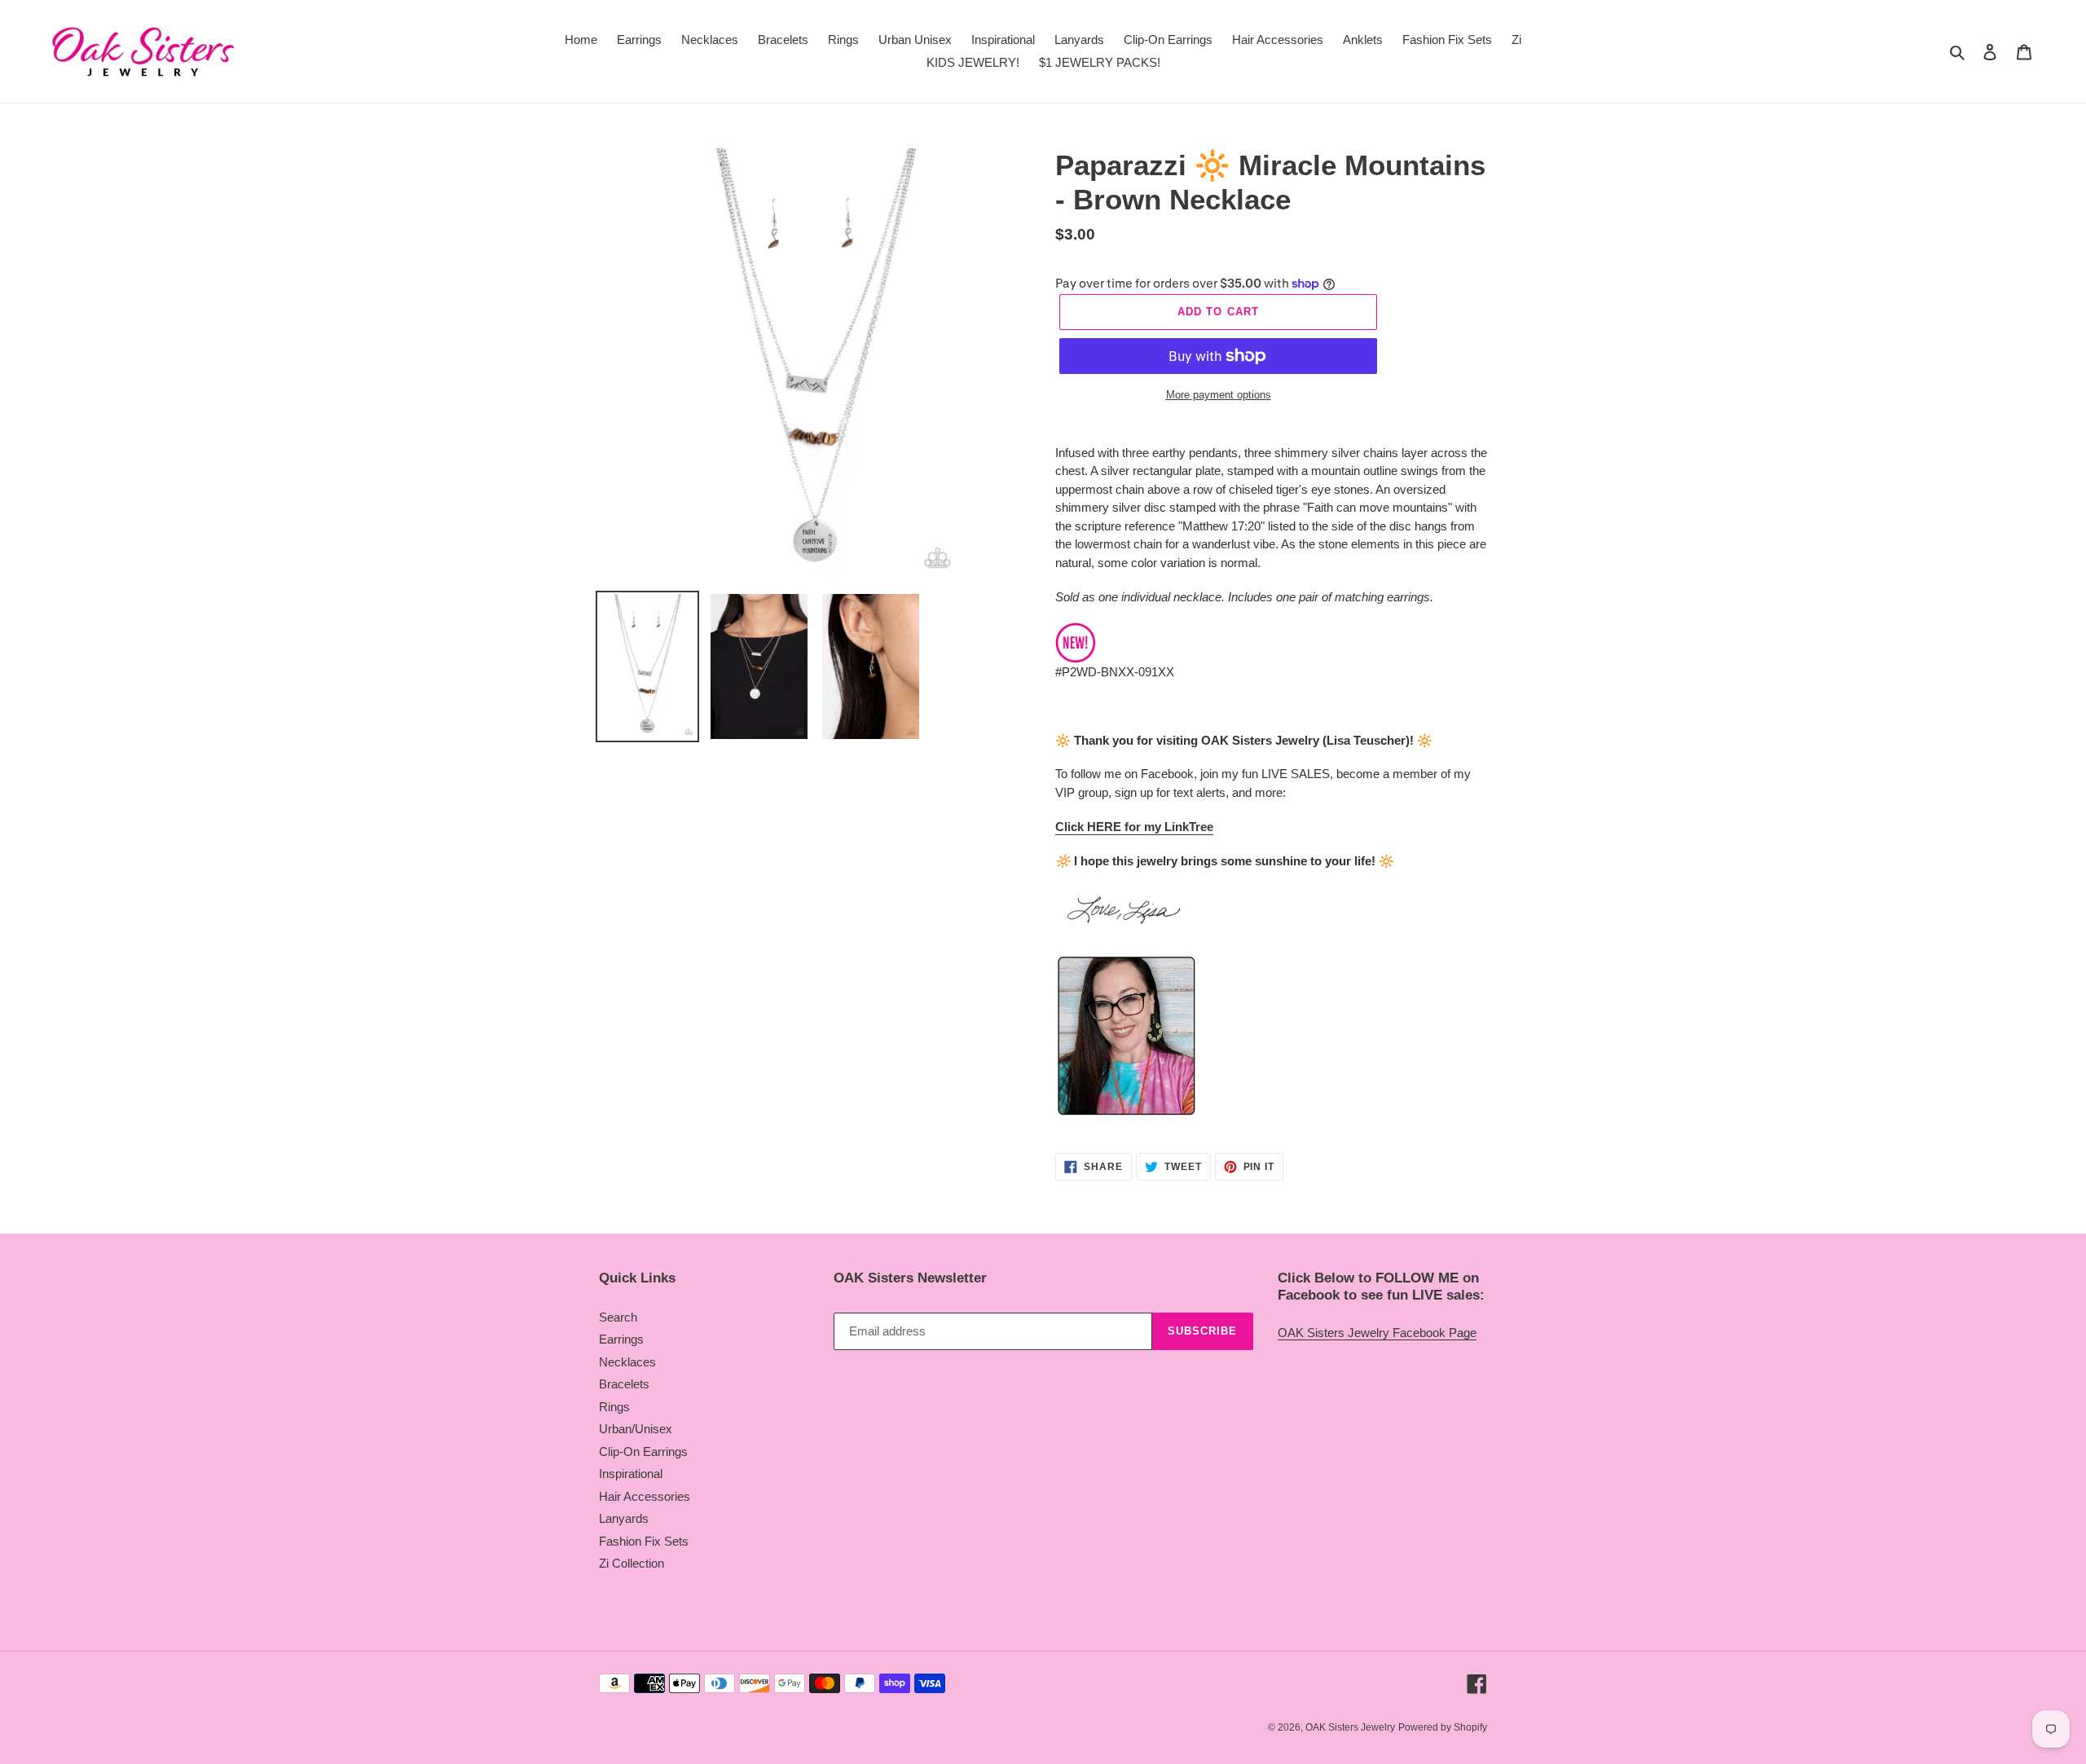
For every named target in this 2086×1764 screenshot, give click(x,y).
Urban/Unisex (636, 1429)
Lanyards (624, 1518)
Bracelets (624, 1384)
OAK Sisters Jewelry (1350, 1727)
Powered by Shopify (1443, 1727)
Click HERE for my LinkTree (1134, 827)
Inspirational (631, 1474)
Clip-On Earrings (643, 1452)
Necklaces (627, 1362)
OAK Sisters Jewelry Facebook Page (1377, 1333)
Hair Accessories (645, 1496)
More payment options (1219, 395)
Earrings (621, 1339)
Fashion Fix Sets (644, 1541)
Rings (614, 1407)
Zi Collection (632, 1563)
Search (618, 1317)
